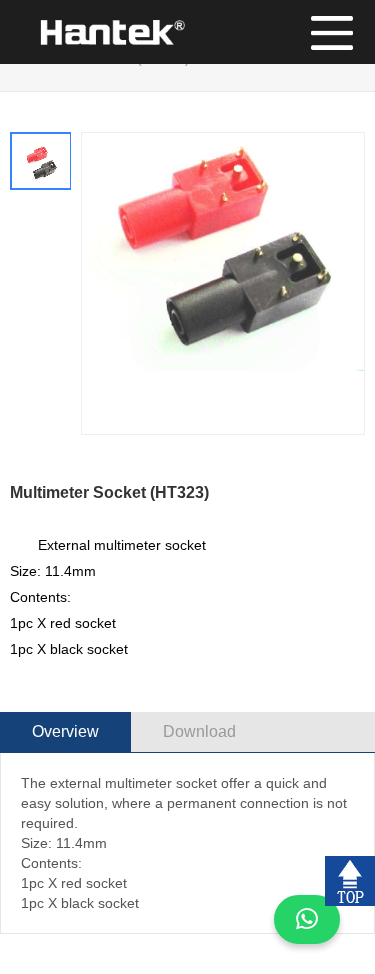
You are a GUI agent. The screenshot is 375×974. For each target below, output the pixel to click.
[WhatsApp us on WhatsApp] (307, 919)
